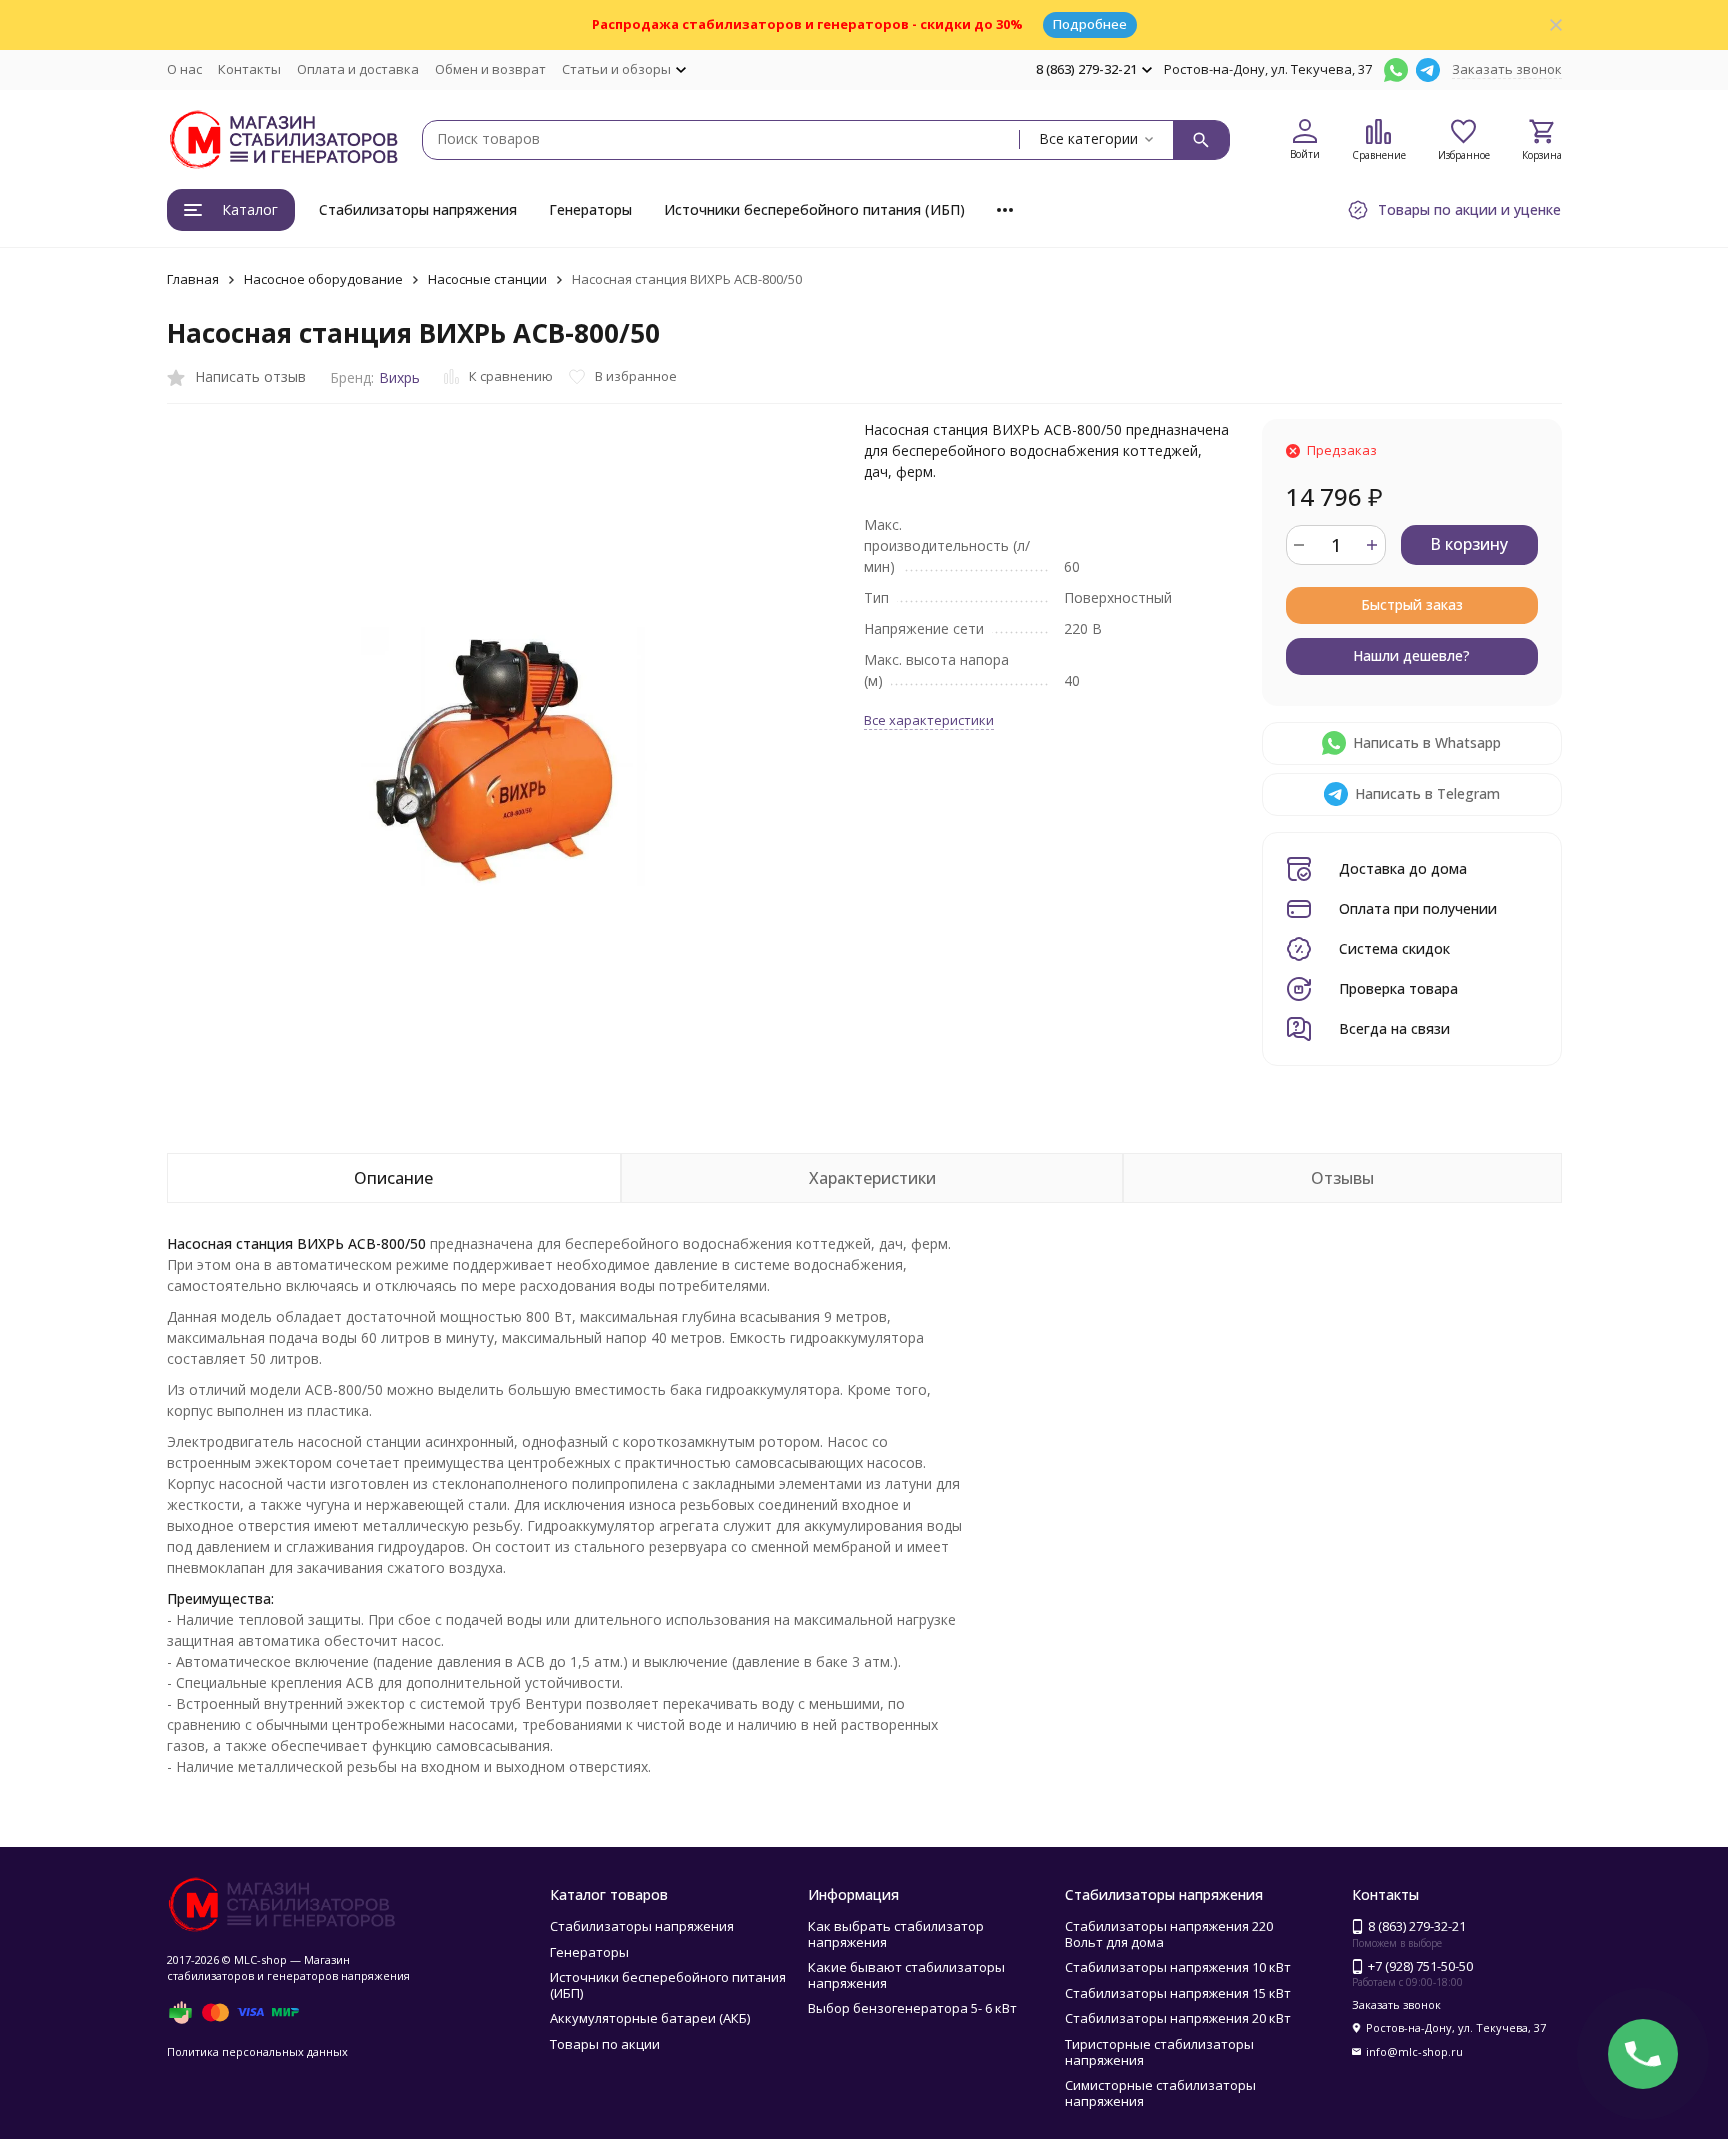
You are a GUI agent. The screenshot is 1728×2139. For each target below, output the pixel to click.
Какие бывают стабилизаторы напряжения (906, 1975)
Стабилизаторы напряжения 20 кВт (1178, 2018)
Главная (193, 279)
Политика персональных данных (257, 2051)
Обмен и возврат (490, 69)
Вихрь (399, 377)
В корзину (1469, 544)
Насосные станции (487, 279)
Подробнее (1090, 24)
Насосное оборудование (323, 279)
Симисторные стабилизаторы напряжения (1160, 2093)
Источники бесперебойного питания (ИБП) (814, 209)
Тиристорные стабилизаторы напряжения (1159, 2052)
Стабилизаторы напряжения (418, 209)
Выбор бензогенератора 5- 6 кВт (912, 2008)
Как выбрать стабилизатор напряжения (896, 1934)
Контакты (249, 69)
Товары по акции (605, 2044)
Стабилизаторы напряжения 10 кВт (1178, 1967)
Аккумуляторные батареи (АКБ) (650, 2018)
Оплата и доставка (358, 69)
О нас (184, 69)
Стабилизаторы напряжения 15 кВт (1178, 1993)
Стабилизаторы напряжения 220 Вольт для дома (1169, 1934)
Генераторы (590, 209)
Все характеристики (929, 720)
